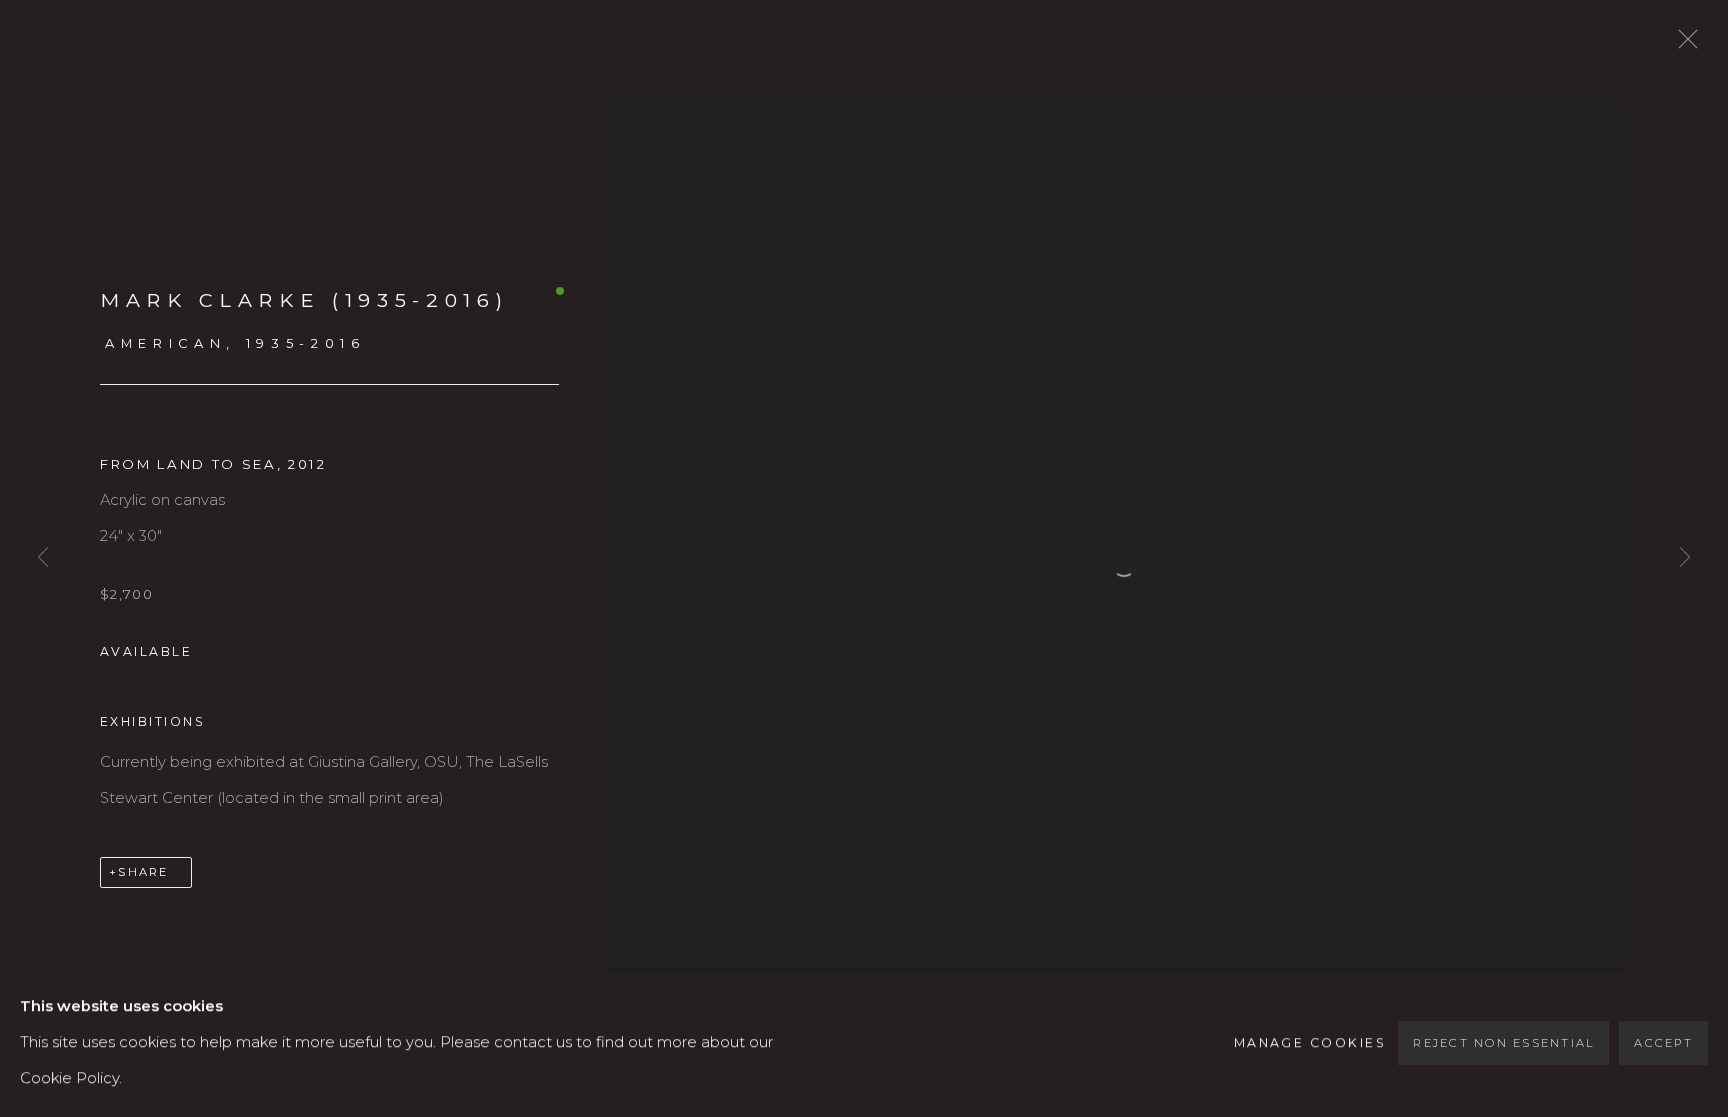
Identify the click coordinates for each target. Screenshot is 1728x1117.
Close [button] (1683, 45)
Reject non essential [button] (1503, 1043)
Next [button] (1685, 559)
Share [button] (143, 872)
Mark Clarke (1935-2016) (304, 300)
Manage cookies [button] (1310, 1042)
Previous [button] (43, 559)
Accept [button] (1663, 1043)
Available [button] (146, 651)
